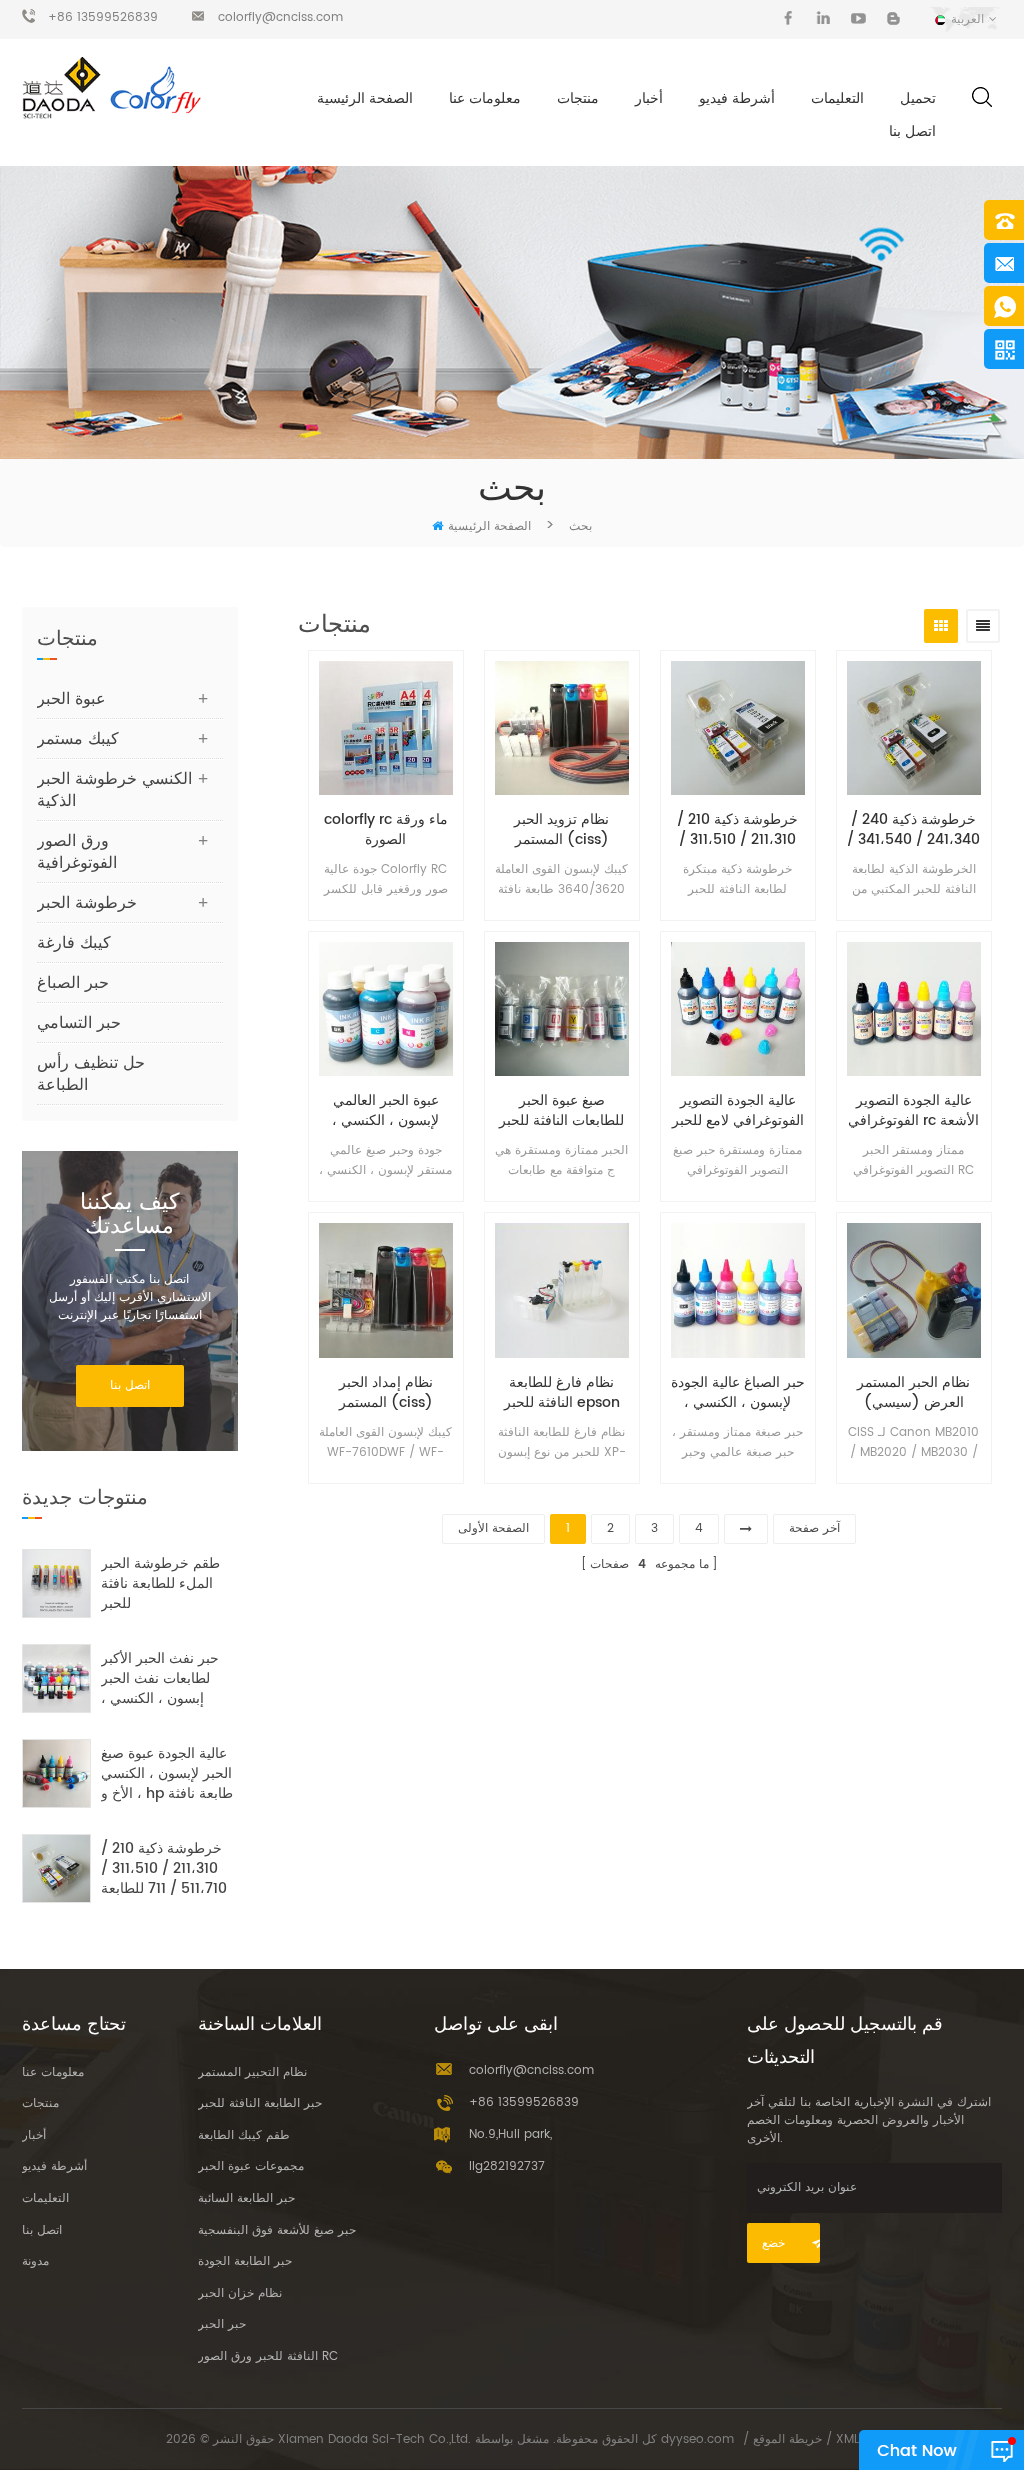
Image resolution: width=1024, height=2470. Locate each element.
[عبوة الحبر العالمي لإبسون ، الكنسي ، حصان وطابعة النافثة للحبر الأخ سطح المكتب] (386, 1009)
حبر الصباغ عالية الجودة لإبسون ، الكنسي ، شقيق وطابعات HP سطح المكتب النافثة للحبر (738, 1393)
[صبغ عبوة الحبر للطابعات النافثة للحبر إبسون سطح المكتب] (562, 1009)
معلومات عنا (485, 98)
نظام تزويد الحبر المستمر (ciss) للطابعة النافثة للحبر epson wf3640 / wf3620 (562, 830)
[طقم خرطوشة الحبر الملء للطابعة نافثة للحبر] (56, 1583)
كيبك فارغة (74, 943)
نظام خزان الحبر (240, 2293)
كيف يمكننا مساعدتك (129, 1215)
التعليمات (837, 98)
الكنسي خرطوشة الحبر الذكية (114, 790)
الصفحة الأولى (493, 1528)
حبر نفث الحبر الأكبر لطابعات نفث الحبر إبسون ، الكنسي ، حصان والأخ (160, 1679)
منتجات (578, 98)
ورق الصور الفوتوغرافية (77, 852)
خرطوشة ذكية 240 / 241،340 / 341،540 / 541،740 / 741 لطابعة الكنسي (913, 830)
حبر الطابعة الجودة (245, 2261)
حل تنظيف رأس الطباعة (91, 1074)
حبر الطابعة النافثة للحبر (260, 2103)
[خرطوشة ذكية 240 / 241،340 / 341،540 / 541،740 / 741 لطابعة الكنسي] (914, 728)
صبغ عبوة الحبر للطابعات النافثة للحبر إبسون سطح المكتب (561, 1111)
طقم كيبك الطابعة (244, 2135)
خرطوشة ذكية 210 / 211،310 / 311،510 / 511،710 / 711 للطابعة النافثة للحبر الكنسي (738, 830)
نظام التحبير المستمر (252, 2072)
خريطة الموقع (787, 2439)
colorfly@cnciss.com (280, 17)
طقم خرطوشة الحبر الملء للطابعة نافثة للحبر (160, 1584)
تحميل (918, 98)
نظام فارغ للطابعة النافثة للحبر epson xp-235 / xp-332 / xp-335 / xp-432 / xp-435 (562, 1393)
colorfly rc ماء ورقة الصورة (386, 830)
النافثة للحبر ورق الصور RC (268, 2356)
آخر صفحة (814, 1528)
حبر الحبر (222, 2324)
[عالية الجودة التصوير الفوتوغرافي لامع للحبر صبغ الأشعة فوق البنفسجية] (738, 1009)
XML (847, 2439)
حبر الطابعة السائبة (246, 2198)
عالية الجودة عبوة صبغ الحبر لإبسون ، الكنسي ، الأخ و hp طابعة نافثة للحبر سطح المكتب (167, 1774)
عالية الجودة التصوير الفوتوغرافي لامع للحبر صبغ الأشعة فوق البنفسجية (738, 1111)
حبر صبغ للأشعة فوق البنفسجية (277, 2230)
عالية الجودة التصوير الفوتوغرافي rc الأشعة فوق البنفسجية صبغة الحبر (913, 1111)
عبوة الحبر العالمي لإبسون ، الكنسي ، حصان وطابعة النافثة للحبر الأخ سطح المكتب (385, 1111)
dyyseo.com (697, 2439)
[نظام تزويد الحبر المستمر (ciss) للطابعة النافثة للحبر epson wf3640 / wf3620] (562, 728)
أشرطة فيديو (737, 98)
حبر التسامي (79, 1023)
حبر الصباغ (73, 983)
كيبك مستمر (78, 739)
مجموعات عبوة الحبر (251, 2166)
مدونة (35, 2261)
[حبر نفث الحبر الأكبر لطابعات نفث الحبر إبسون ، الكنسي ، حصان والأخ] (56, 1678)
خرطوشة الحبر (87, 903)
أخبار (649, 98)
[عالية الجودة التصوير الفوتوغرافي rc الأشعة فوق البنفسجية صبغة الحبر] (914, 1009)
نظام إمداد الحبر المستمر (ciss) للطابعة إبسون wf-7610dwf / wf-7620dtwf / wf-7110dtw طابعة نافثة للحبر (386, 1393)
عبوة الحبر (71, 699)
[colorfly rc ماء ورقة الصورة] (386, 728)
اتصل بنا (912, 131)
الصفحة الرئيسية (365, 98)
